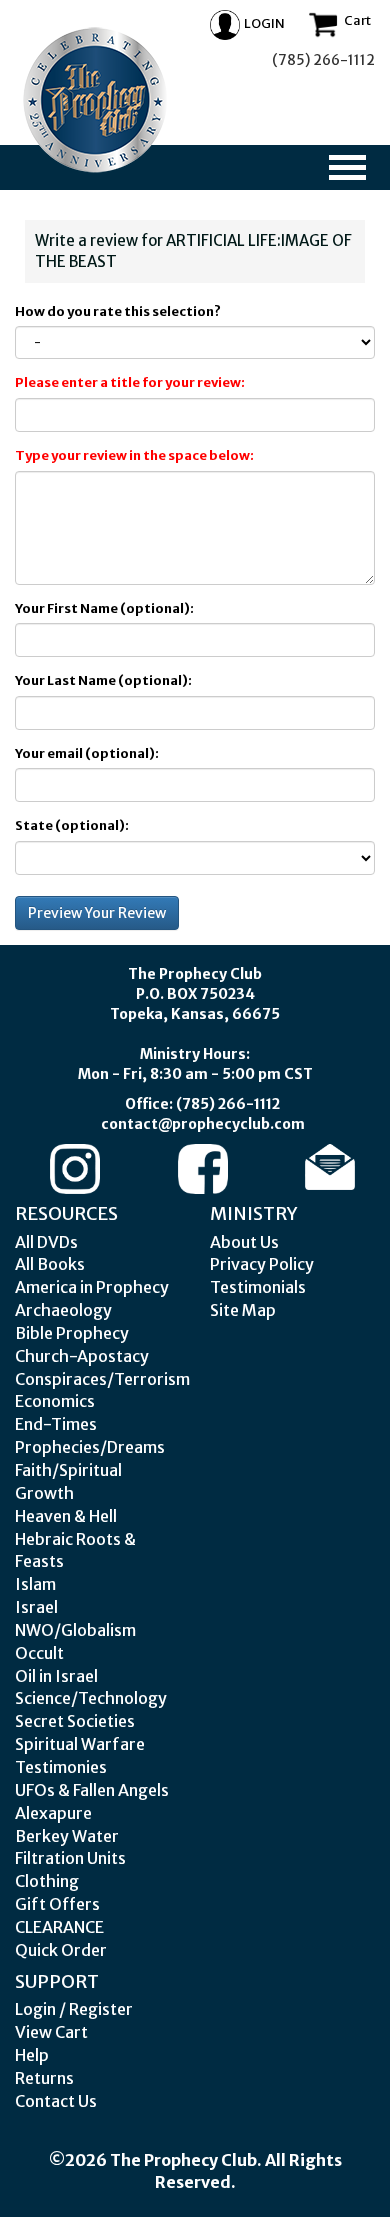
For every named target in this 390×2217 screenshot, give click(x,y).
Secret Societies (75, 1721)
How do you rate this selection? (120, 311)
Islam (35, 1584)
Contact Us (56, 2101)
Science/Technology (91, 1698)
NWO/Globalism (75, 1630)
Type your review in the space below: (134, 455)
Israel (36, 1607)
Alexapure (53, 1813)
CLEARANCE (59, 1927)
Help (32, 2055)
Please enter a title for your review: (130, 382)
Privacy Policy (262, 1264)
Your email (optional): (87, 753)
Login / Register (74, 2009)
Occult (39, 1653)
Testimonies (61, 1767)
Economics (55, 1401)
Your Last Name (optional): (103, 680)
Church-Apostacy (82, 1356)
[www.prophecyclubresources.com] (95, 100)
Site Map (243, 1310)
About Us (244, 1242)
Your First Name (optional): (104, 608)
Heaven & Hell (66, 1516)
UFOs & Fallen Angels (92, 1790)
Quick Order (61, 1950)
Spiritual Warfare (80, 1744)
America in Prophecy (92, 1287)
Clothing (47, 1881)
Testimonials (258, 1287)
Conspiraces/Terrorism (102, 1379)
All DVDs (46, 1242)
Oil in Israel (56, 1676)
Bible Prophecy (72, 1333)
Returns (44, 2078)
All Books (50, 1264)
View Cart (51, 2032)
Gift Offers (57, 1904)
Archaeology (63, 1310)
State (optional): (72, 825)
